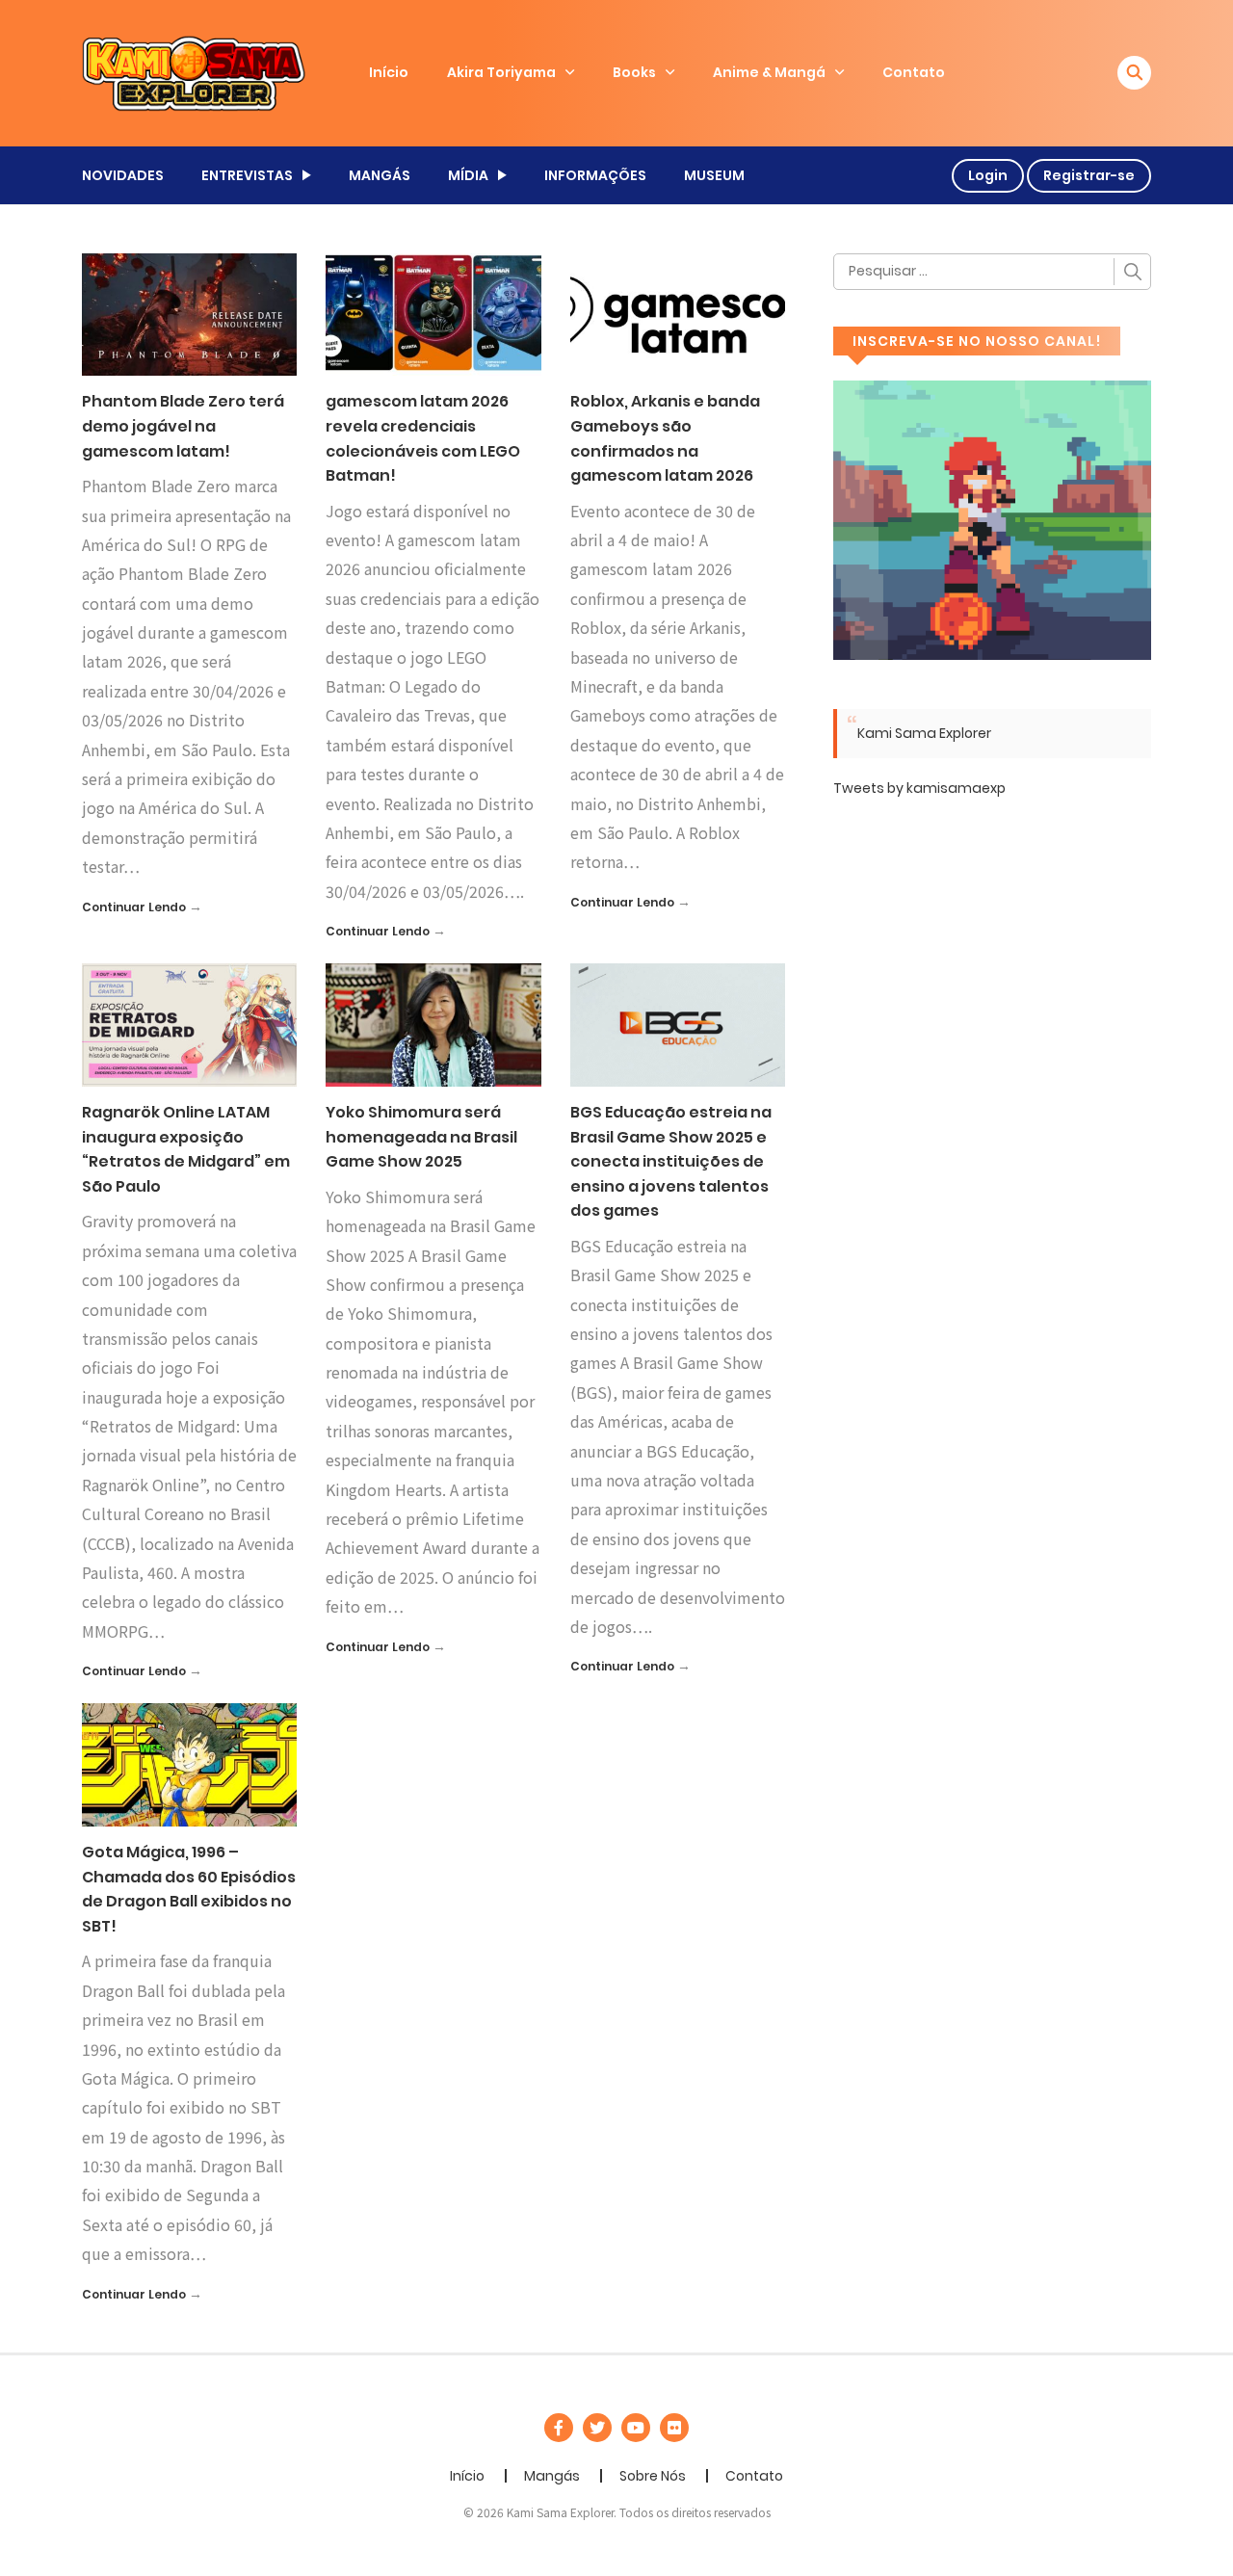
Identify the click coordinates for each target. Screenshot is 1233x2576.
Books (634, 72)
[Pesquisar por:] (992, 272)
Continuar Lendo (134, 907)
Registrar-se (1089, 175)
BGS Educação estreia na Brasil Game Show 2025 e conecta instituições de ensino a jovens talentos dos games (671, 1161)
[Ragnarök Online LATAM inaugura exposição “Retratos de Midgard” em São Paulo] (189, 1024)
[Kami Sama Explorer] (194, 72)
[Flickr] (674, 2428)
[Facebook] (559, 2428)
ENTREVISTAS (247, 175)
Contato (914, 72)
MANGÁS (380, 175)
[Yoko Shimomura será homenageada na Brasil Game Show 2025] (433, 1024)
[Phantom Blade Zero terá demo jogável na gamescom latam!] (189, 313)
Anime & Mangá (769, 72)
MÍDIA (468, 175)
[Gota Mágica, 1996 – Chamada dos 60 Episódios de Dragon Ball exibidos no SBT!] (189, 1764)
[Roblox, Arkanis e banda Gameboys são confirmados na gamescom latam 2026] (678, 313)
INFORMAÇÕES (595, 175)
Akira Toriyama (501, 72)
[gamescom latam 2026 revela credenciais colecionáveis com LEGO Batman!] (433, 313)
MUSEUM (714, 175)
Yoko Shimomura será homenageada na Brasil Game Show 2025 (421, 1137)
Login (988, 175)
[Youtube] (636, 2428)
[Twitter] (597, 2428)
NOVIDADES (123, 175)
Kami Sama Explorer (924, 733)
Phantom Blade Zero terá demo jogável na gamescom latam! (183, 426)
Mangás (552, 2476)
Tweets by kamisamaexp (919, 788)
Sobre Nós (653, 2476)
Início (389, 72)
